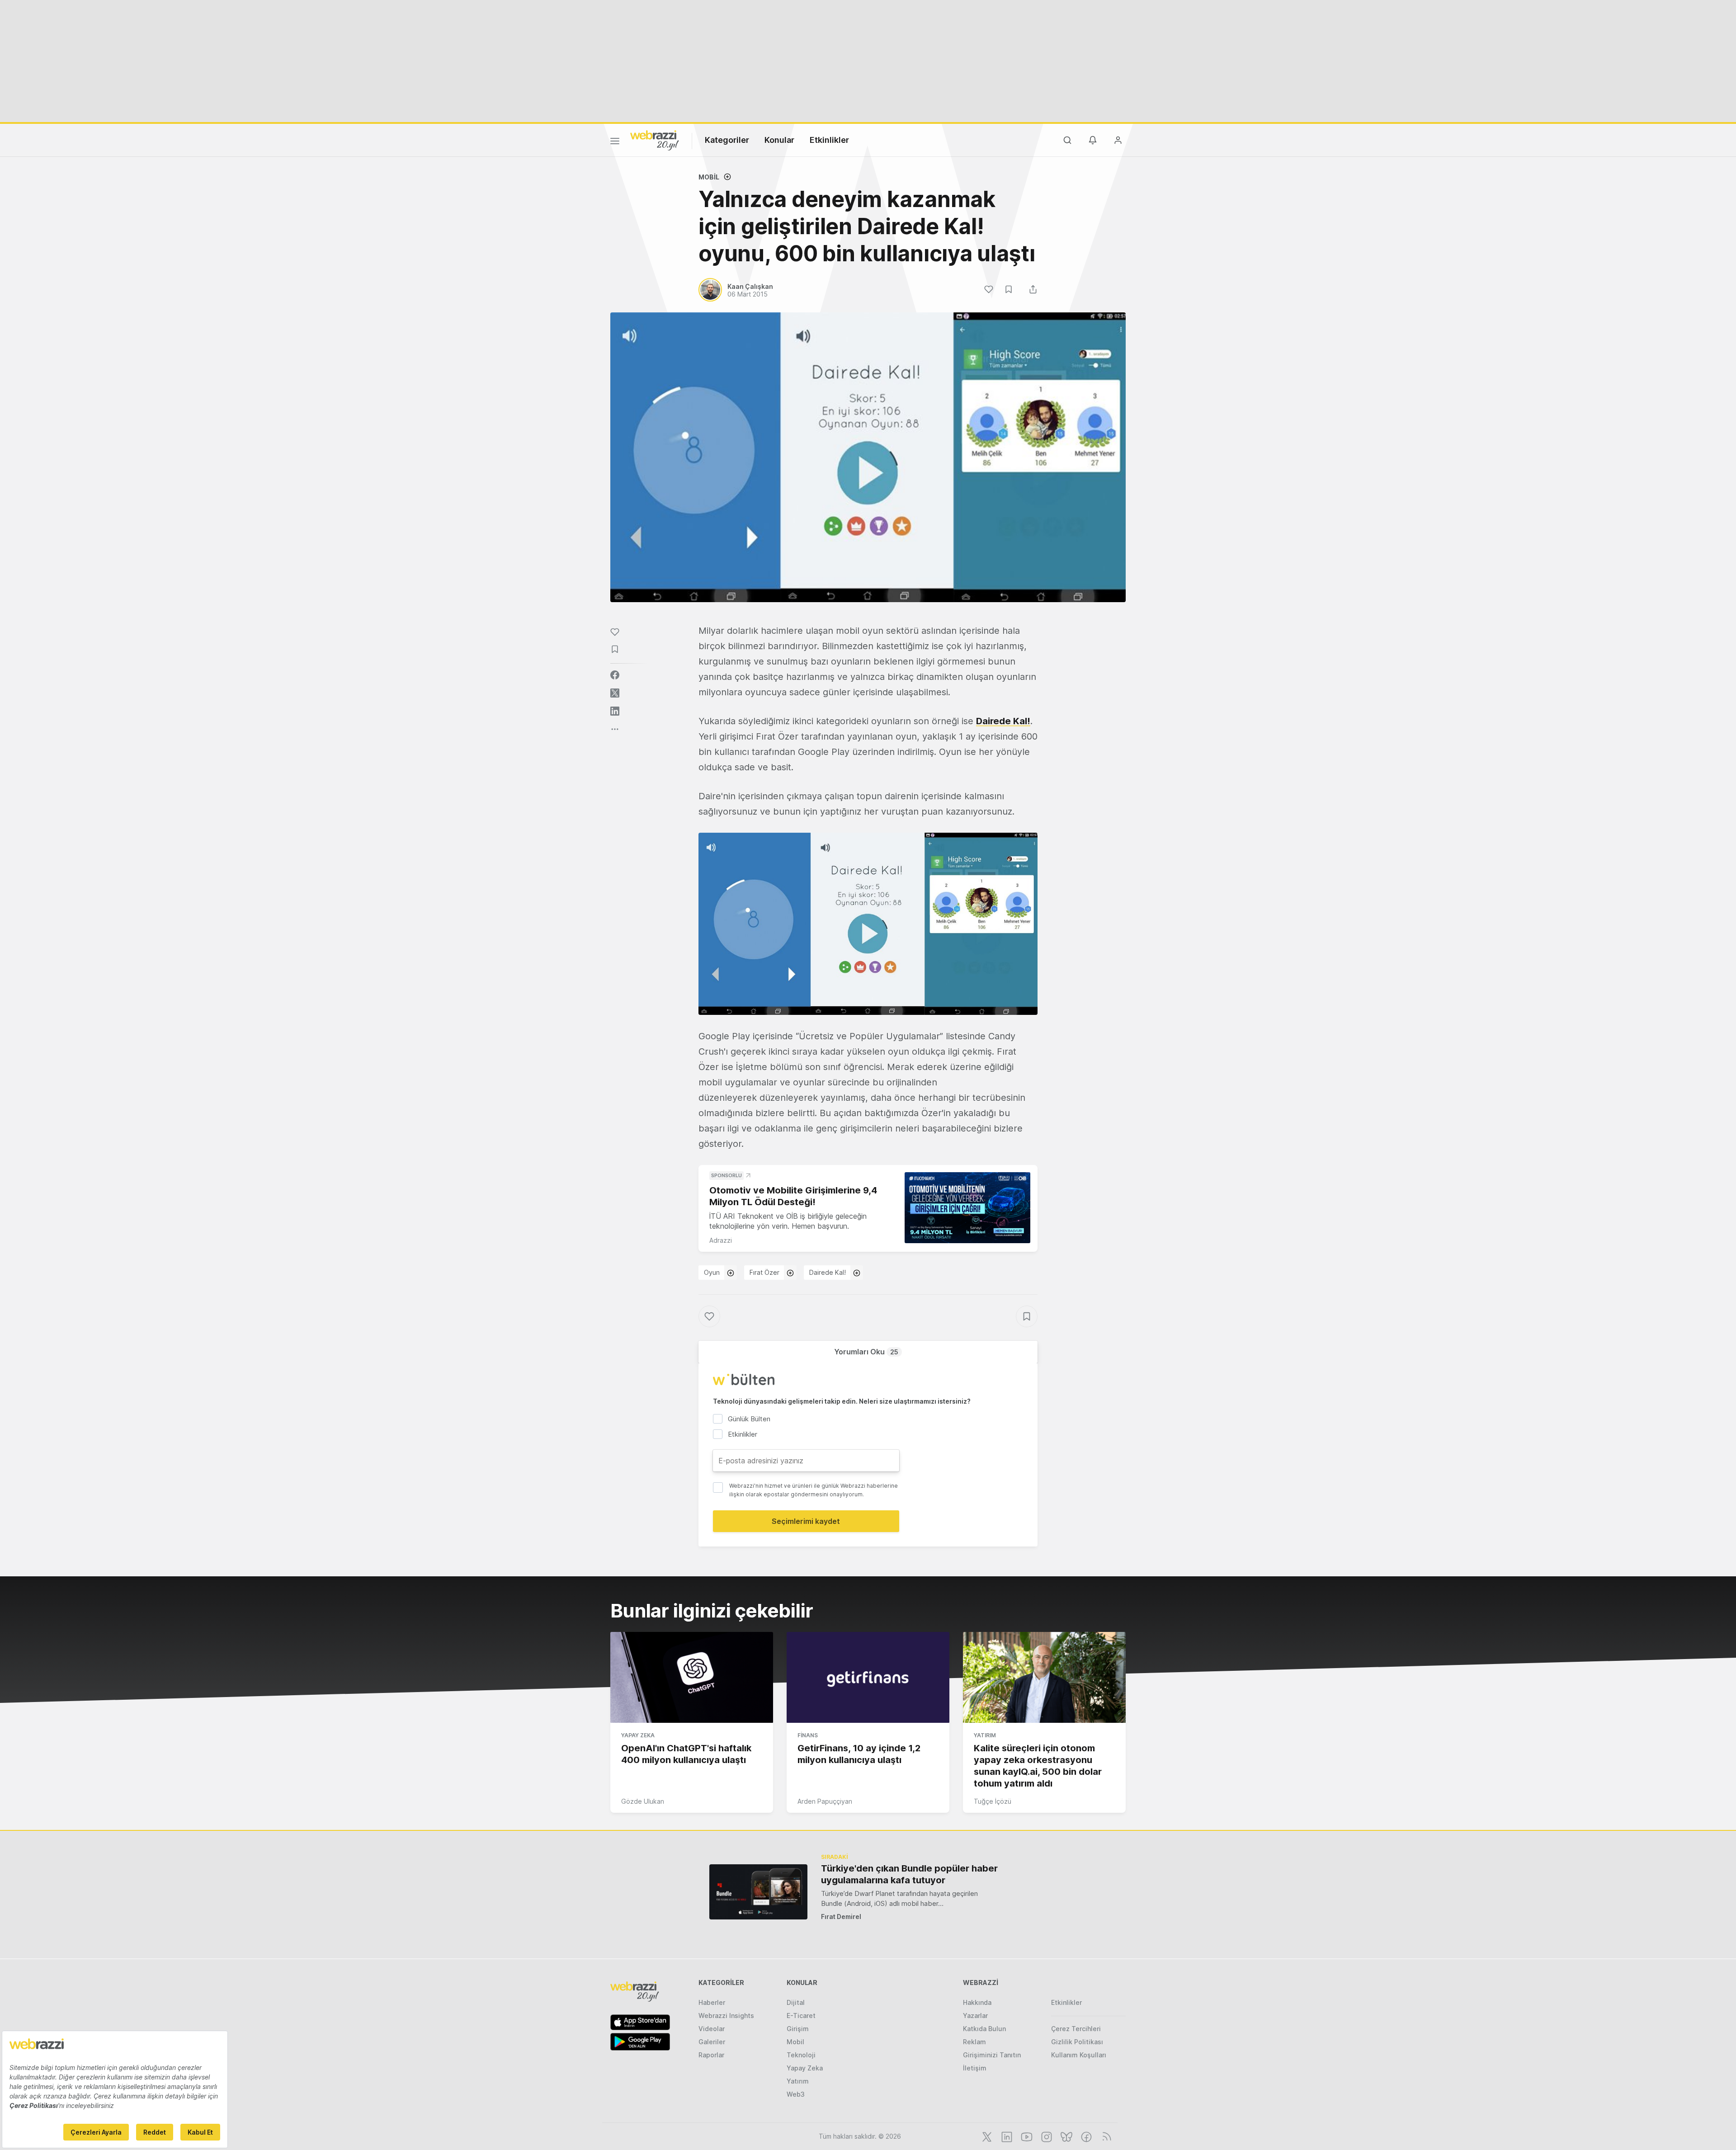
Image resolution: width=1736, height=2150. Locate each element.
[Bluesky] (1066, 2136)
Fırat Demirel (841, 1917)
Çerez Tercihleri (1076, 2029)
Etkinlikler (829, 140)
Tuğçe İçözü (993, 1801)
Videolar (712, 2029)
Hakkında (977, 2002)
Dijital (796, 2002)
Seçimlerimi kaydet (806, 1521)
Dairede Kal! (1003, 721)
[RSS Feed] (1105, 2136)
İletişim (975, 2068)
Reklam (974, 2042)
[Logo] (655, 140)
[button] (868, 924)
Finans (808, 1735)
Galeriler (712, 2042)
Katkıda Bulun (984, 2029)
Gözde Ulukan (643, 1801)
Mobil (709, 177)
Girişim (798, 2029)
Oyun (712, 1272)
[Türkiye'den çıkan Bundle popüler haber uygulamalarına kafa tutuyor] (758, 1892)
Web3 (796, 2094)
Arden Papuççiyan (825, 1801)
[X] (986, 2136)
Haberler (712, 2002)
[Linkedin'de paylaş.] (615, 711)
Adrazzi (721, 1240)
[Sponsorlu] (967, 1208)
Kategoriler (727, 140)
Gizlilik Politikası (1077, 2042)
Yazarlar (975, 2016)
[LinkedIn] (1006, 2136)
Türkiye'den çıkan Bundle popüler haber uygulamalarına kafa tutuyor (909, 1874)
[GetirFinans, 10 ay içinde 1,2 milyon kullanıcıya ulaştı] (868, 1678)
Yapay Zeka (638, 1735)
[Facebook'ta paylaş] (615, 675)
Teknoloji (801, 2055)
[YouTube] (1026, 2136)
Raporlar (711, 2055)
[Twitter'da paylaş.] (615, 693)
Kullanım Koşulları (1079, 2055)
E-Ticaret (801, 2016)
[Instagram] (1046, 2136)
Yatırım (985, 1735)
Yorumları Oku (866, 1352)
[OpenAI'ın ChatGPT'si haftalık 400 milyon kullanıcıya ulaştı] (692, 1678)
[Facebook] (1085, 2136)
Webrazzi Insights (726, 2016)
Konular (779, 140)
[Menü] (615, 142)
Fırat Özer (764, 1272)
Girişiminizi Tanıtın (992, 2055)
